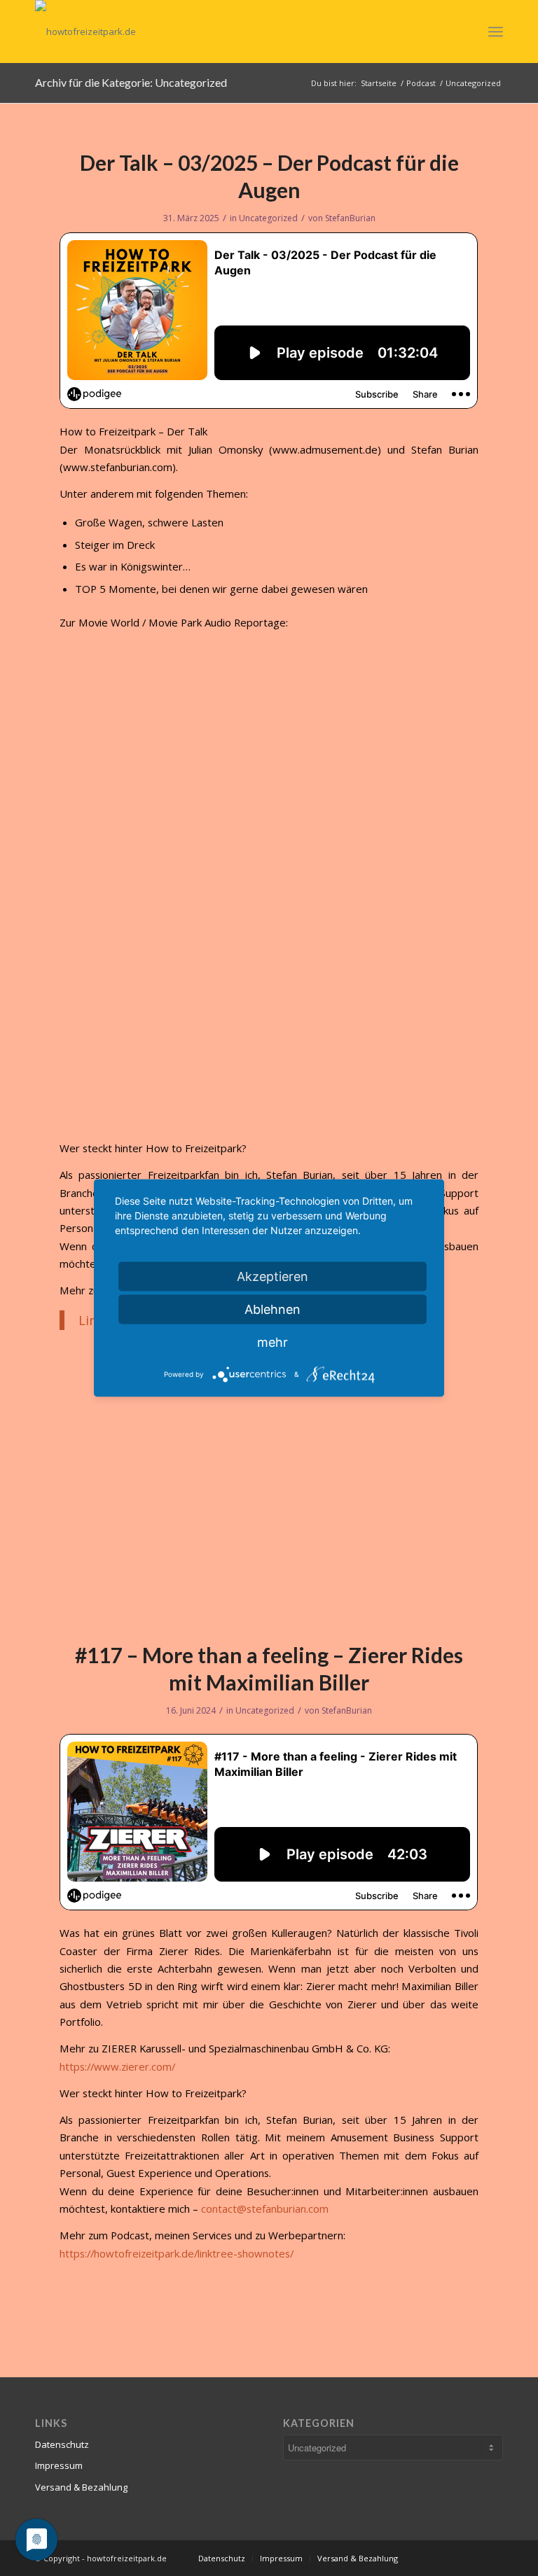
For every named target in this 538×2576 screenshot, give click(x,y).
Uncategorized (268, 218)
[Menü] (496, 31)
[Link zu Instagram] (471, 2558)
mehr (273, 1342)
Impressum (59, 2465)
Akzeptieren (273, 1276)
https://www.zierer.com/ (117, 2066)
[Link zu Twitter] (450, 2558)
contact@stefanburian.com (265, 2208)
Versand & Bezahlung (81, 2487)
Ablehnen (273, 1309)
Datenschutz (62, 2444)
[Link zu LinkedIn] (429, 2558)
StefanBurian (350, 218)
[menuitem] (222, 2558)
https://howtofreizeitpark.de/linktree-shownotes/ (177, 2253)
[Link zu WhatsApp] (492, 2558)
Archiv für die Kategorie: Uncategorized (131, 82)
